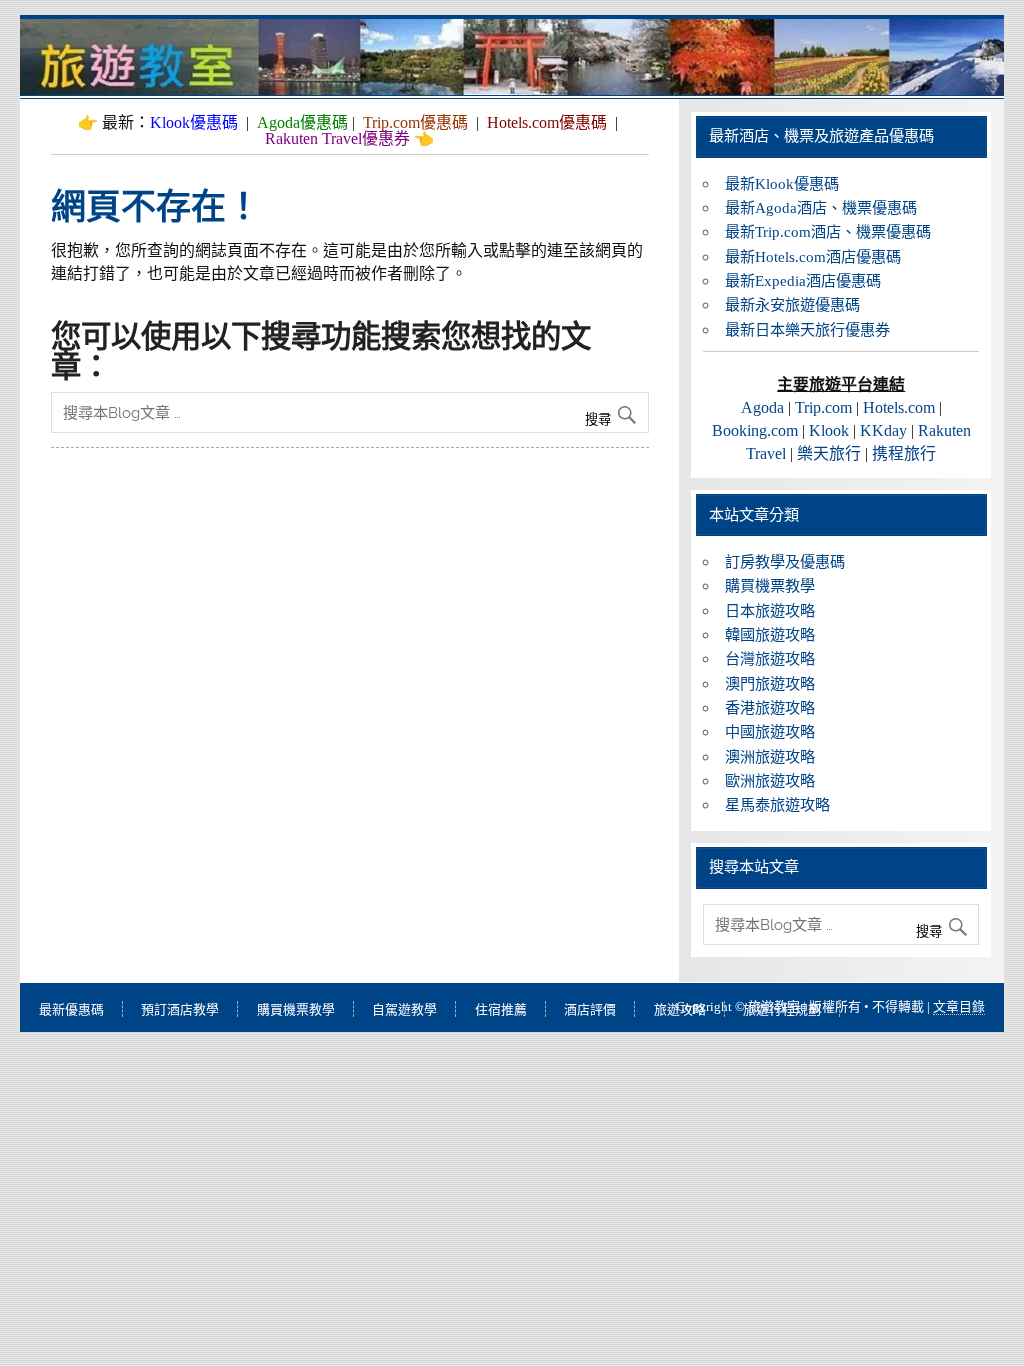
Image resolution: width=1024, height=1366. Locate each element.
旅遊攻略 (680, 1009)
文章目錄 (959, 1006)
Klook (829, 430)
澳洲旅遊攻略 (770, 756)
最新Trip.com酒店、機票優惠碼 (828, 231)
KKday (883, 430)
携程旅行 (904, 453)
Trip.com (823, 407)
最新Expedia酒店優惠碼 (803, 280)
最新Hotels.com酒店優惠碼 (813, 256)
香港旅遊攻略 (770, 707)
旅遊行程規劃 (782, 1009)
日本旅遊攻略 (770, 610)
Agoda (762, 407)
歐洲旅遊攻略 (770, 780)
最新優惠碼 (71, 1009)
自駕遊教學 (404, 1009)
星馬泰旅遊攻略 (777, 804)
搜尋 (600, 419)
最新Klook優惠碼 (782, 183)
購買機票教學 (770, 585)
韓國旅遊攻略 (770, 634)
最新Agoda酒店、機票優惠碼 (821, 207)
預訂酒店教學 (180, 1009)
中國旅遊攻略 (770, 731)
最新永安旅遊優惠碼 (792, 304)
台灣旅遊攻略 (770, 658)
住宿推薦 (501, 1009)
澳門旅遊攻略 (770, 683)
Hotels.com (899, 407)
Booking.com (755, 430)
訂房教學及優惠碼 (785, 561)
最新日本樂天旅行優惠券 (807, 329)
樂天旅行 (829, 453)
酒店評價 (590, 1009)
